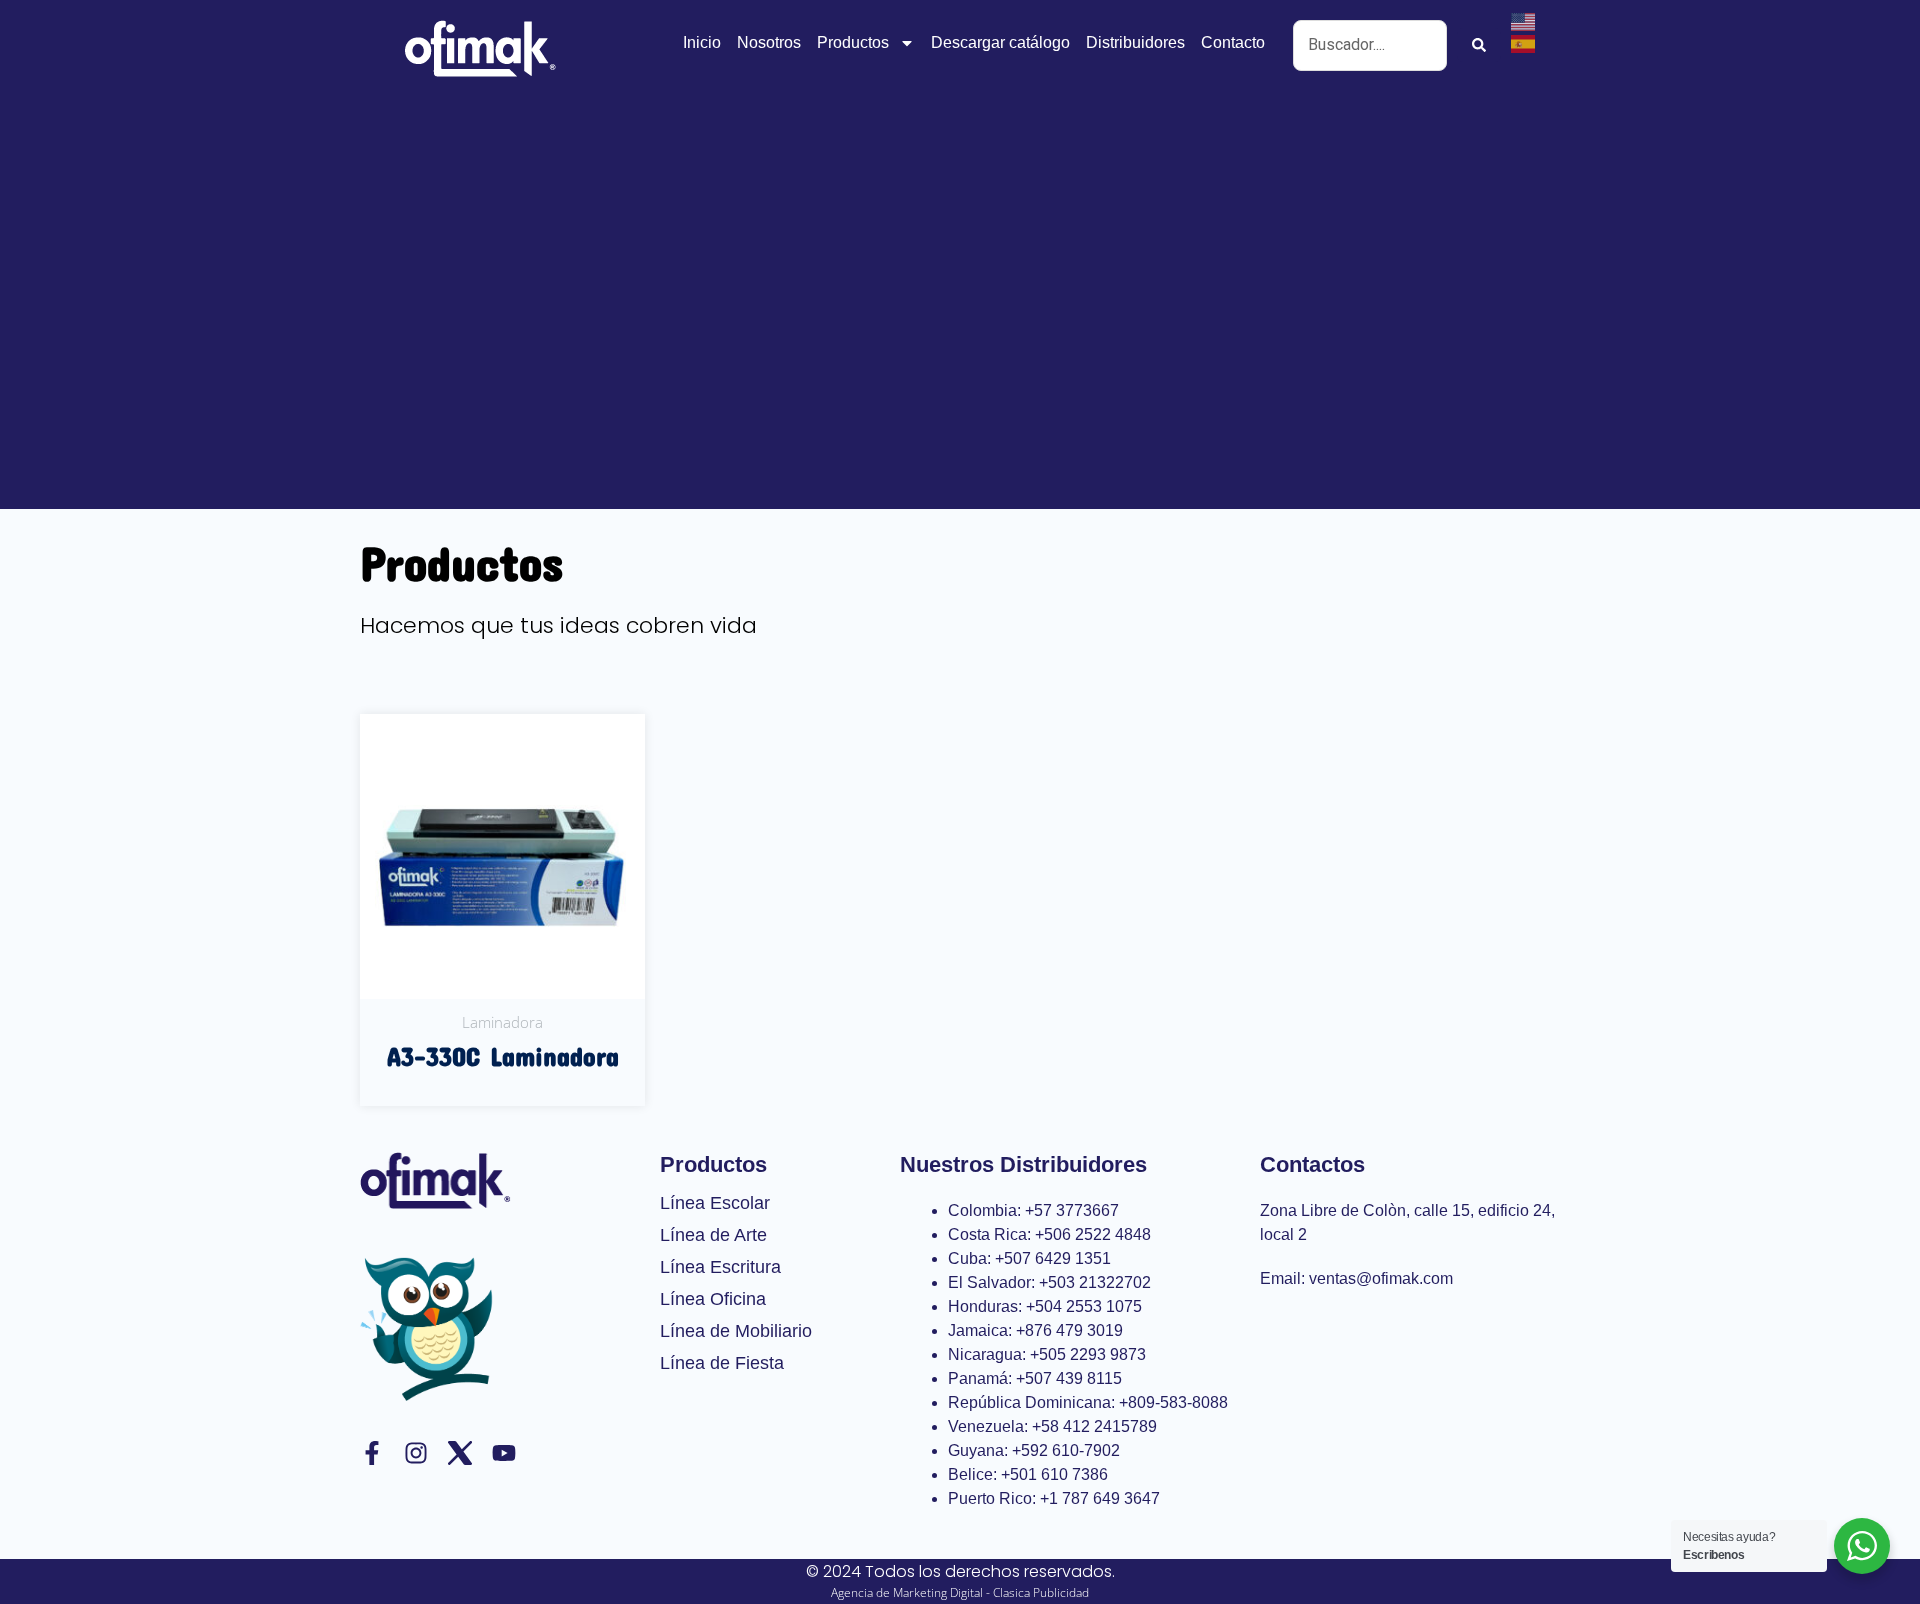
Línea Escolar (715, 1203)
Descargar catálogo (1000, 42)
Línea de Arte (713, 1235)
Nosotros (769, 42)
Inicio (702, 42)
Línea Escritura (720, 1267)
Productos (853, 42)
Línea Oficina (713, 1299)
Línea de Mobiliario (736, 1331)
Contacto (1233, 42)
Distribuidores (1135, 42)
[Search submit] (1479, 45)
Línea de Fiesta (722, 1363)
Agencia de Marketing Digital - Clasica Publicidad (960, 1592)
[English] (1524, 20)
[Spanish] (1524, 42)
